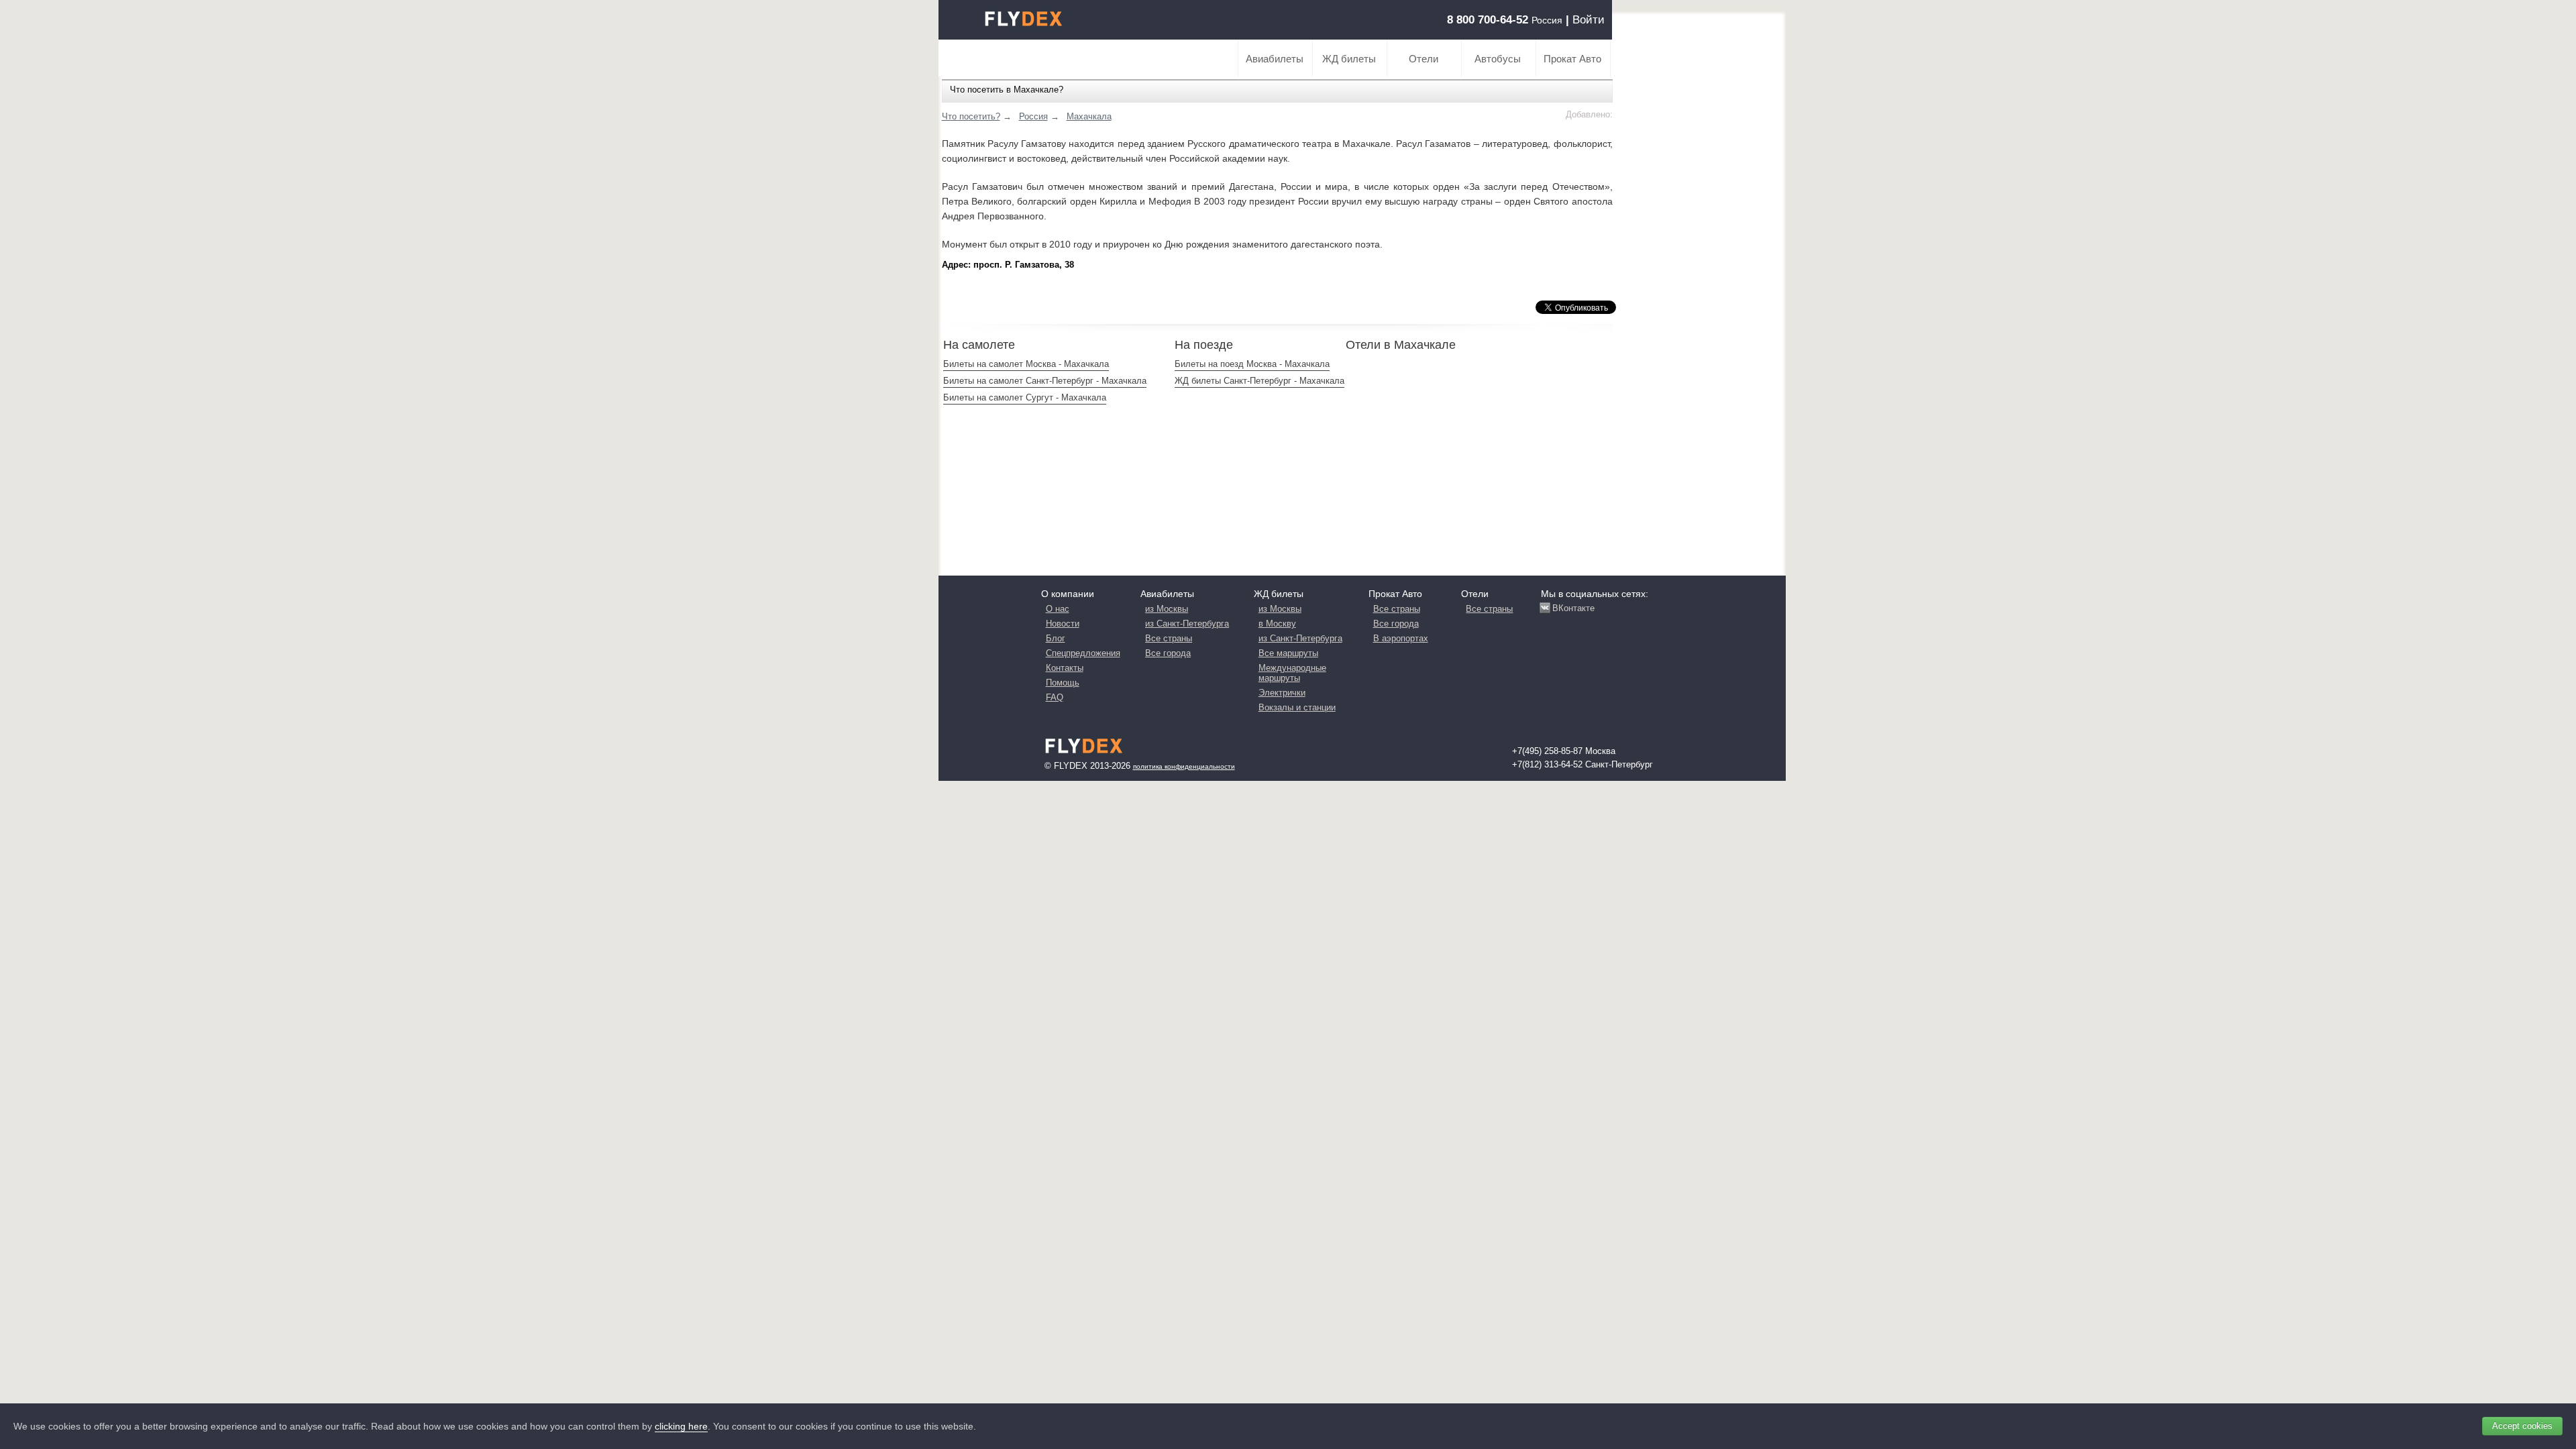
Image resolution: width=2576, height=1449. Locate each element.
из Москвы (1167, 609)
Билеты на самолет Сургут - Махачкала (1025, 397)
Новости (1063, 624)
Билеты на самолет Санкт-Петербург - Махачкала (1045, 381)
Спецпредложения (1083, 653)
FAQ (1055, 697)
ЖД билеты (1349, 59)
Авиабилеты (1275, 59)
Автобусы (1498, 59)
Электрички (1282, 693)
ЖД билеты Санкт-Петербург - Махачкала (1259, 381)
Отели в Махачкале (1401, 345)
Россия (1033, 116)
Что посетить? (971, 116)
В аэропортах (1401, 638)
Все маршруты (1288, 653)
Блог (1056, 638)
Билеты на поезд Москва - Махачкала (1252, 364)
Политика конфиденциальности (1184, 766)
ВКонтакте (1573, 608)
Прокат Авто (1572, 59)
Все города (1168, 653)
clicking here (681, 1426)
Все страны (1169, 638)
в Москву (1277, 624)
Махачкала (1089, 116)
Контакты (1065, 668)
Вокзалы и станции (1297, 707)
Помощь (1063, 683)
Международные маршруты (1292, 673)
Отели (1424, 59)
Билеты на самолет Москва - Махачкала (1026, 364)
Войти (1589, 20)
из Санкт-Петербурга (1187, 624)
